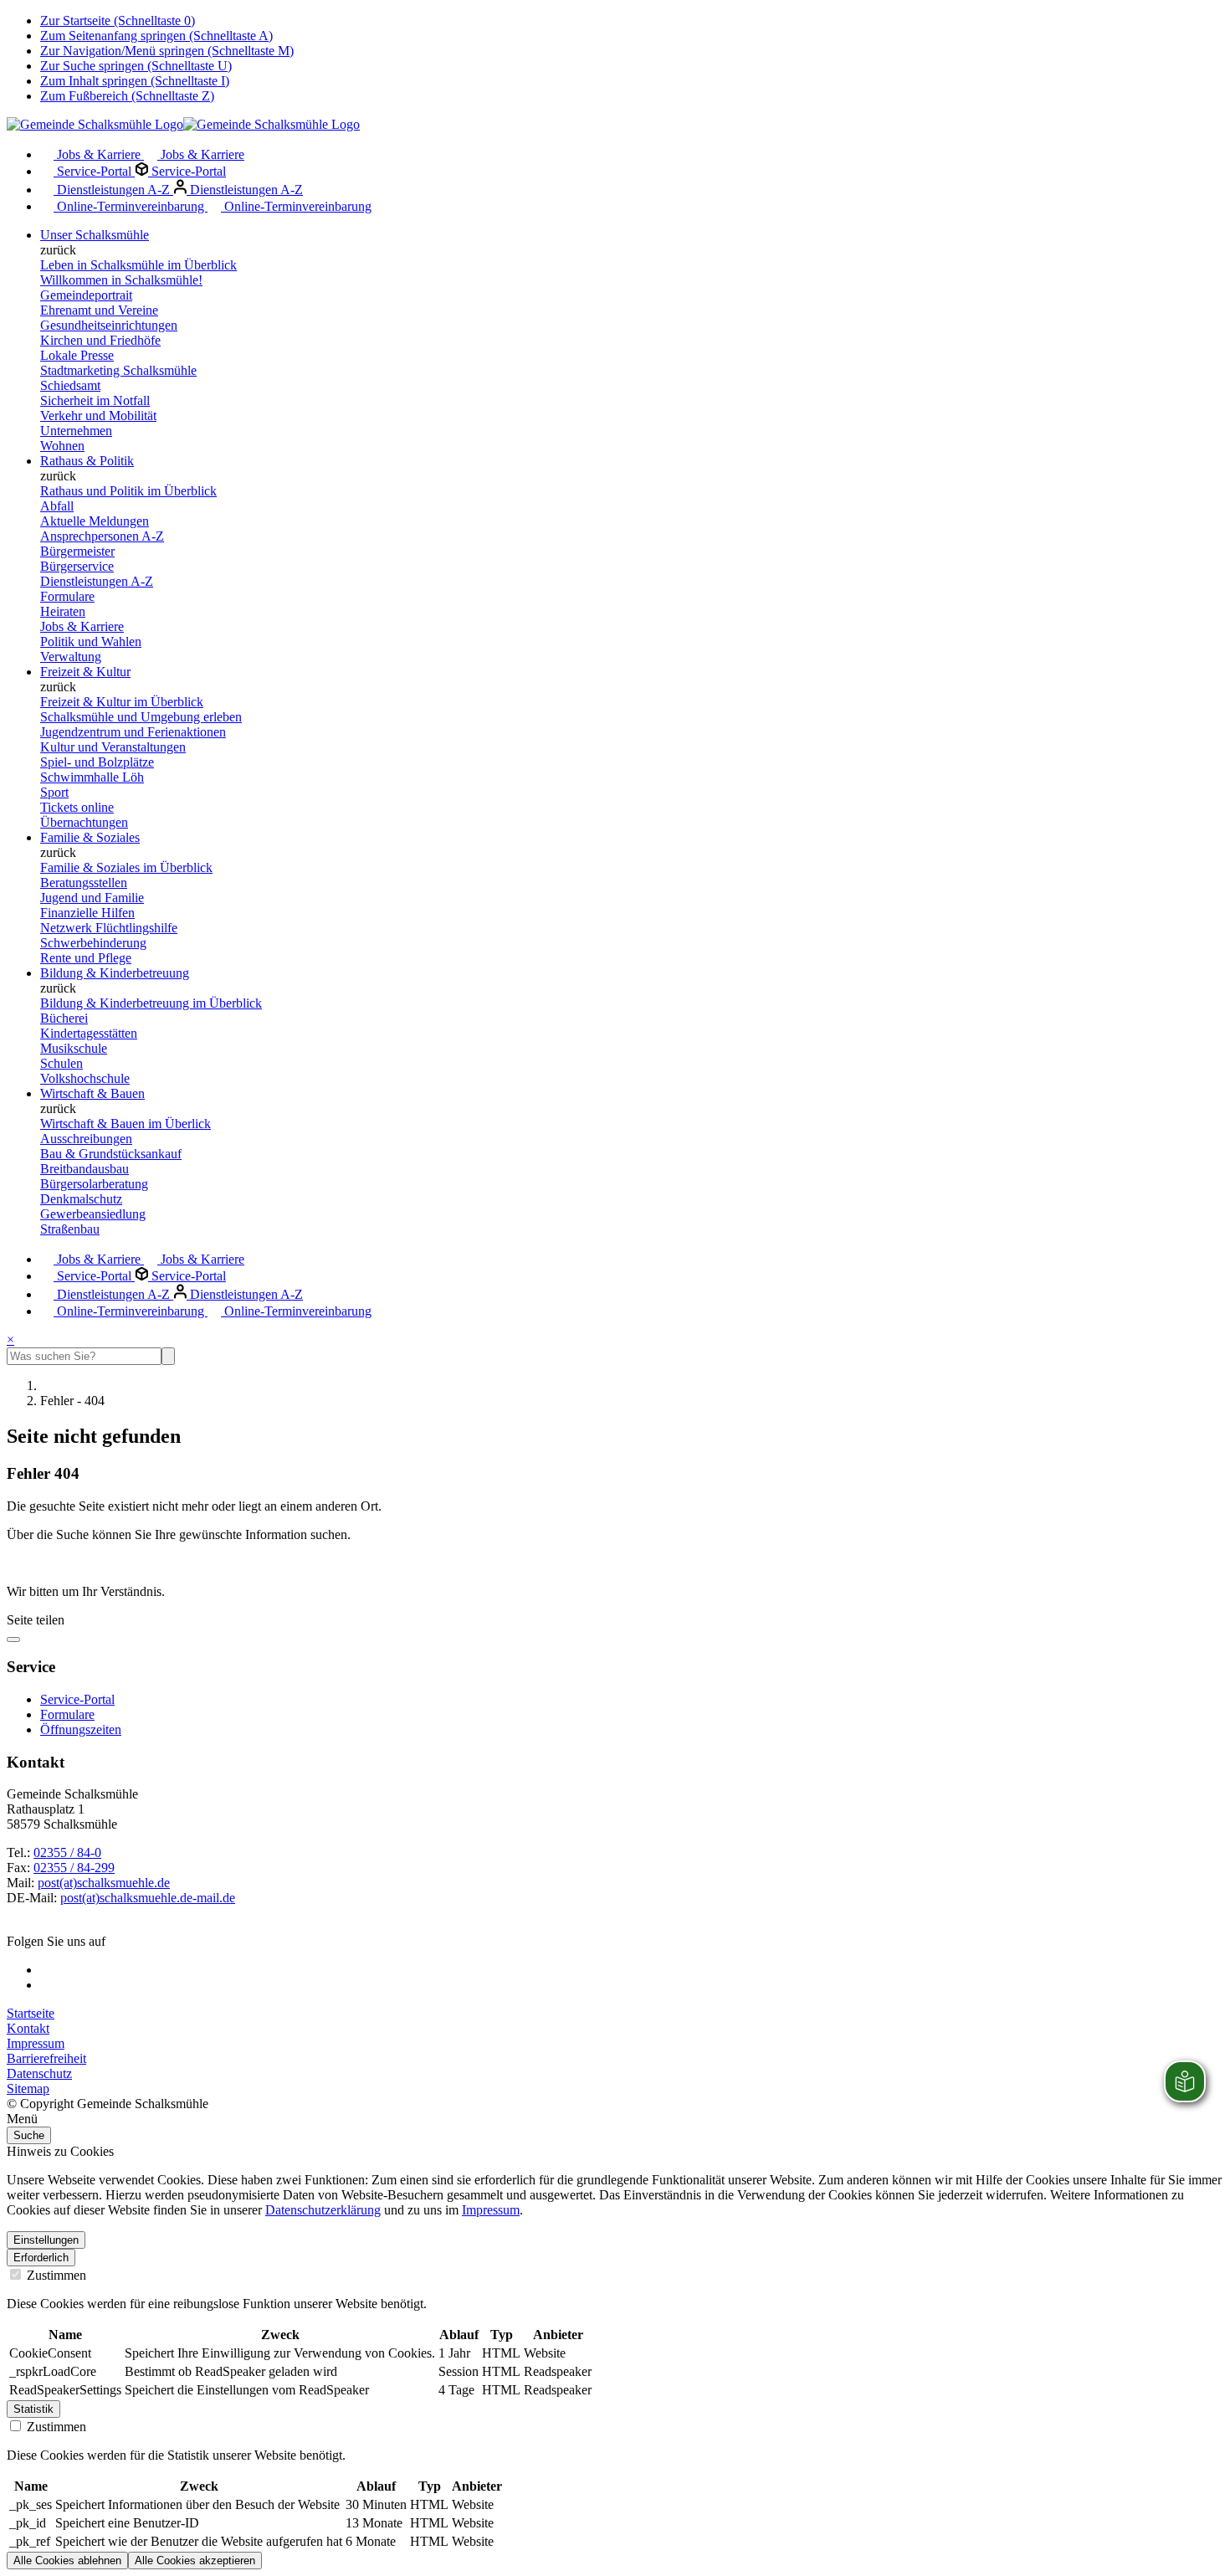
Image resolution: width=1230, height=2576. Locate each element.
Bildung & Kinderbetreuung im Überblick (151, 1003)
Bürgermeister (77, 551)
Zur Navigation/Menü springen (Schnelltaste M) (167, 51)
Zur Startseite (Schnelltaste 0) (118, 21)
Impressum (36, 2043)
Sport (54, 792)
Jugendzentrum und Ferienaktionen (133, 732)
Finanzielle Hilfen (87, 913)
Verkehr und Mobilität (98, 416)
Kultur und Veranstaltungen (113, 747)
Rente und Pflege (86, 958)
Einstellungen (46, 2240)
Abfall (57, 506)
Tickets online (77, 807)
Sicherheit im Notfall (95, 400)
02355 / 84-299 (74, 1868)
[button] (615, 2119)
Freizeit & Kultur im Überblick (122, 702)
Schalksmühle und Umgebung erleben (141, 717)
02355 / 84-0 (67, 1852)
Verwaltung (71, 657)
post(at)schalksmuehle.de (104, 1883)
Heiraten (63, 611)
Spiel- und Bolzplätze (97, 762)
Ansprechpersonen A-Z (102, 536)
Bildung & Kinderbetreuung (115, 973)
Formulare (67, 596)
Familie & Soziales (90, 837)
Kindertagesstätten (89, 1033)
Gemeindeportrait (86, 295)
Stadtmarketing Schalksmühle (118, 370)
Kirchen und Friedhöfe (100, 340)
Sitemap (28, 2089)
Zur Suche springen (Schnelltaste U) (136, 66)
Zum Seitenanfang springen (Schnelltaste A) (156, 36)
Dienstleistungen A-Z (113, 190)
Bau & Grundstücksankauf (111, 1154)
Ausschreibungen (86, 1139)
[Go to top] (13, 1640)
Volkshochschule (85, 1078)
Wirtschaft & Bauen (92, 1093)
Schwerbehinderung (93, 943)
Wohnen (62, 446)
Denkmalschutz (81, 1199)
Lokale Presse (77, 355)
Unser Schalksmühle (95, 235)
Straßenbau (70, 1229)
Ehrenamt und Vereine (99, 310)
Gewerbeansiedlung (93, 1214)
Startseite (31, 2013)
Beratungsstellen (84, 883)
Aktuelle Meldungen (95, 521)
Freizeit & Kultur (85, 672)
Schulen (61, 1063)
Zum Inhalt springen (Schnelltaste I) (135, 81)
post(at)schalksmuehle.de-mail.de (148, 1898)
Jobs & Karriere (99, 154)
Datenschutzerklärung (323, 2210)
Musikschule (74, 1048)
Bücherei (64, 1018)
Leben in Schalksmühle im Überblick (138, 265)
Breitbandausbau (85, 1169)
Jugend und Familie (92, 898)
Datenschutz (39, 2073)
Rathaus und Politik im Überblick (128, 491)
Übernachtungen (84, 822)
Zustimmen (55, 2275)
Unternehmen (76, 431)
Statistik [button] (33, 2409)
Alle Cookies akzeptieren (195, 2561)
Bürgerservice (77, 566)
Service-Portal (94, 171)
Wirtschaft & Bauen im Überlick (126, 1124)
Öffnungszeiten (81, 1729)
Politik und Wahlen (91, 641)
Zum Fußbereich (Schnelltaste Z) (127, 96)
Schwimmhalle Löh (92, 777)
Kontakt (28, 2028)
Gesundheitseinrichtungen (109, 325)
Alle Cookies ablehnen (67, 2561)
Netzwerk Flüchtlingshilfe (109, 928)
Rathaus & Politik (87, 461)
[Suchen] (168, 1356)
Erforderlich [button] (41, 2258)
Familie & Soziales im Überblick (126, 867)
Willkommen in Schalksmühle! (121, 280)
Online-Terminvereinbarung (131, 206)
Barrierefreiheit (46, 2058)
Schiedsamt (70, 385)
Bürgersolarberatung (94, 1184)
